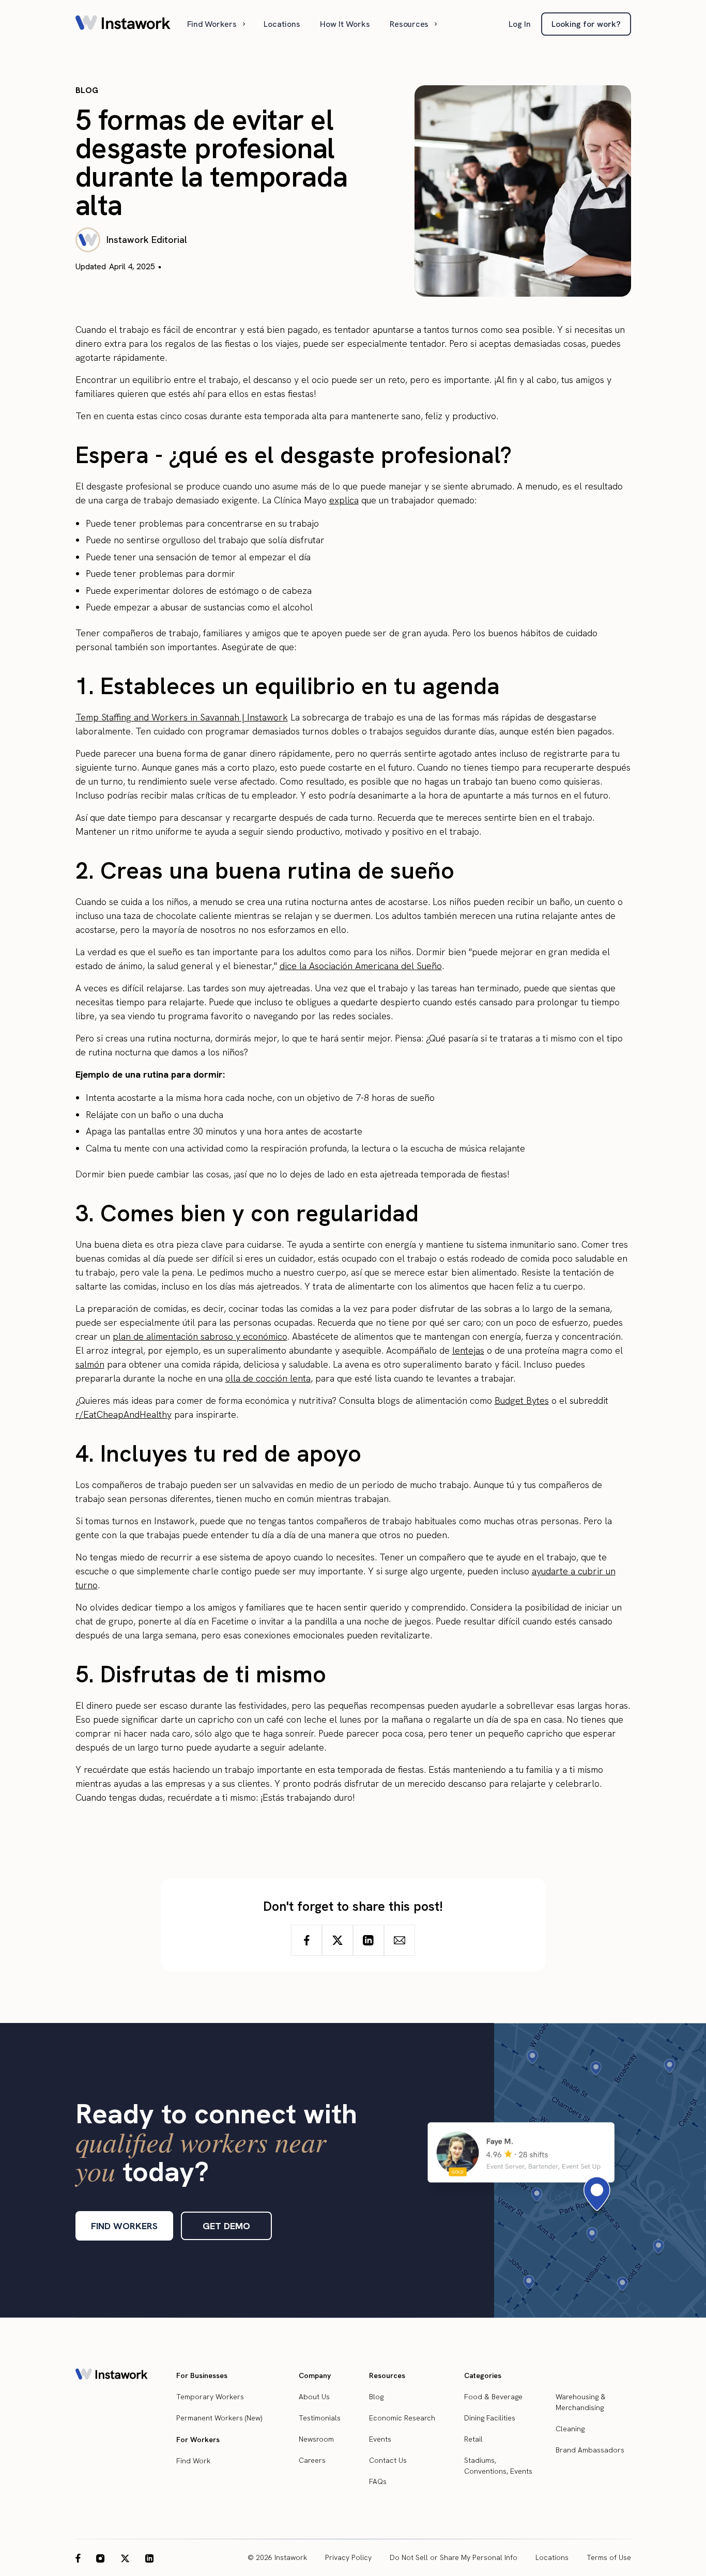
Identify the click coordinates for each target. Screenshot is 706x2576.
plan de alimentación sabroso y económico (200, 1336)
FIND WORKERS (124, 2226)
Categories (483, 2375)
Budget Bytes (522, 1400)
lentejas (468, 1350)
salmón (90, 1364)
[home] (123, 24)
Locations (282, 24)
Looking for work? (586, 24)
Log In (520, 24)
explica (344, 500)
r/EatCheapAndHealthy (124, 1414)
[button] (217, 24)
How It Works (345, 24)
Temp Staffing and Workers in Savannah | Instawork (182, 717)
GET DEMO (226, 2226)
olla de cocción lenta (268, 1378)
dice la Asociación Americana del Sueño (361, 966)
